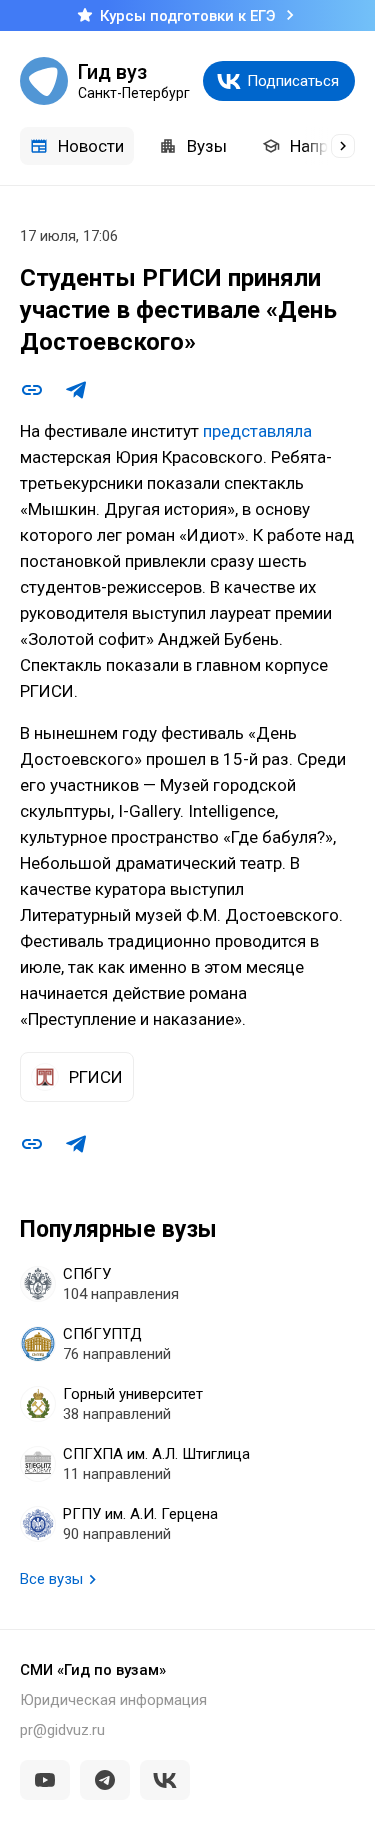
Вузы (207, 146)
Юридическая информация (113, 1700)
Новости (91, 146)
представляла (257, 431)
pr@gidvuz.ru (62, 1730)
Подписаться (293, 81)
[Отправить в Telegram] (76, 390)
